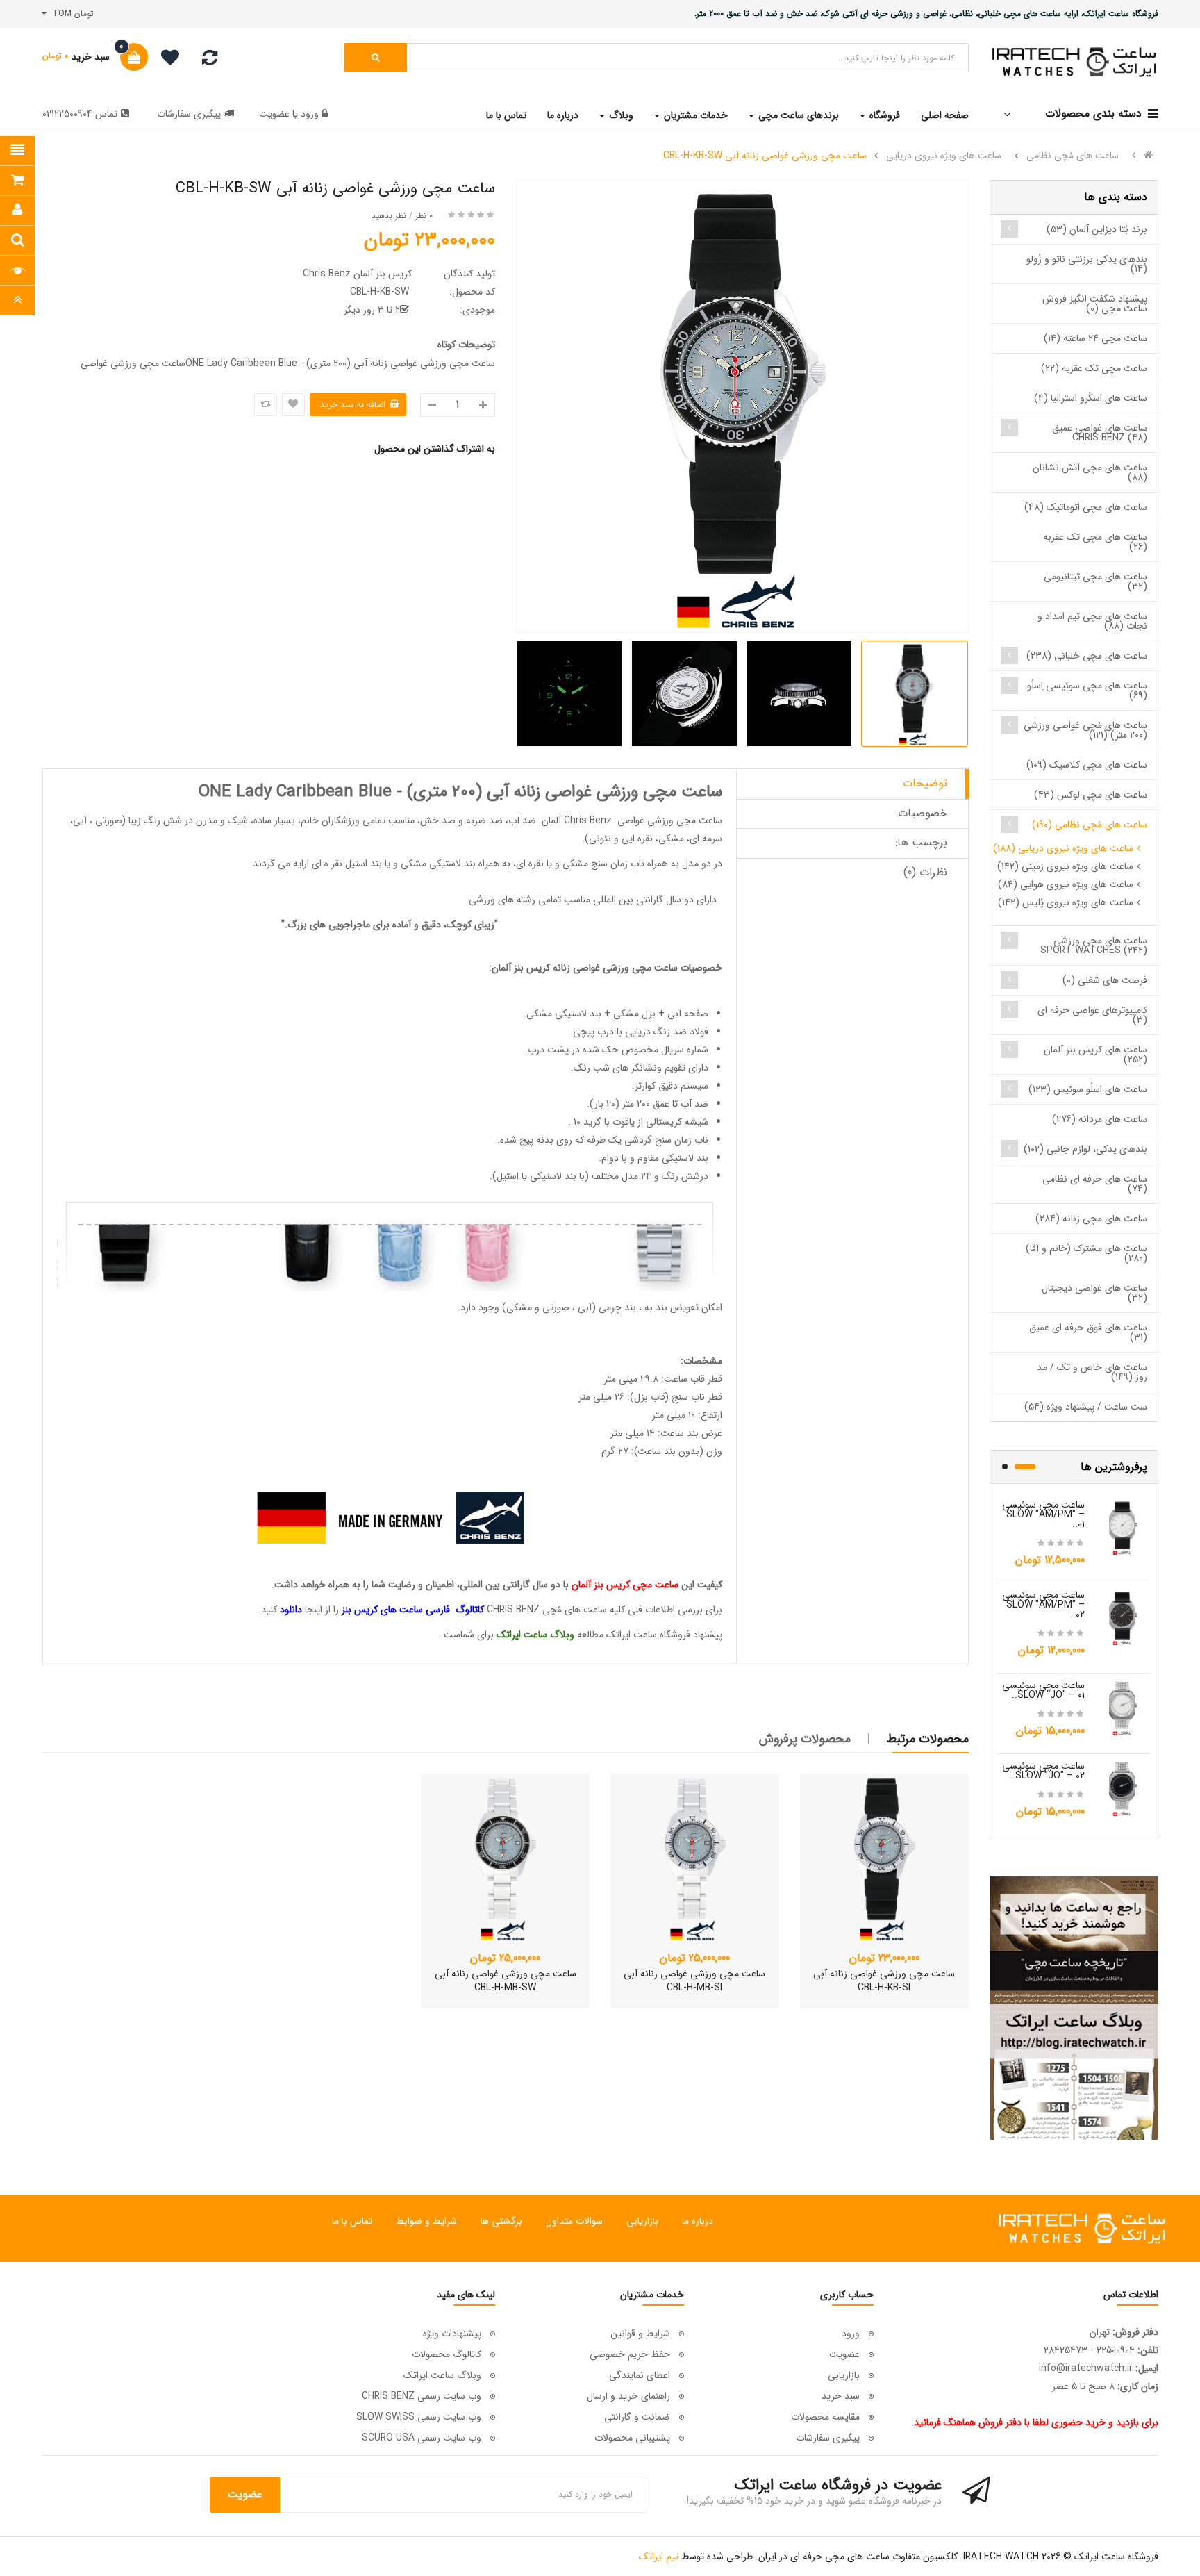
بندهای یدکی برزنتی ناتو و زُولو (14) (1087, 264)
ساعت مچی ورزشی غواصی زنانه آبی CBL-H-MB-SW (506, 1981)
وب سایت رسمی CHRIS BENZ (422, 2396)
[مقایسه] (210, 61)
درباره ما (698, 2221)
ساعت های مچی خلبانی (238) (1087, 656)
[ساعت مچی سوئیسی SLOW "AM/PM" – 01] (1123, 1527)
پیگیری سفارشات (189, 114)
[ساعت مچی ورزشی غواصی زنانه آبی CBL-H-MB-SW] (505, 1858)
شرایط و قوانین (640, 2334)
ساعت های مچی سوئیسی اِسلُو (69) (1087, 691)
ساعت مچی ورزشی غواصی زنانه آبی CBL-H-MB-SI (694, 1981)
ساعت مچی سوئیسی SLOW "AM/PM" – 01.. (1043, 1514)
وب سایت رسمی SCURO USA (422, 2438)
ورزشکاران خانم (332, 820)
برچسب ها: (921, 842)
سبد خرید (841, 2396)
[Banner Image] (1074, 2008)
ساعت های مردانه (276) (1100, 1119)
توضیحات (925, 783)
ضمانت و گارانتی (637, 2417)
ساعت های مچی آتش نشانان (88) (1090, 472)
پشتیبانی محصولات (632, 2438)
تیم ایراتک (659, 2557)
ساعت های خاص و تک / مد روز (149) (1092, 1372)
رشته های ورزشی (502, 900)
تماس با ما (352, 2221)
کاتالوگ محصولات (447, 2354)
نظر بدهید (389, 216)
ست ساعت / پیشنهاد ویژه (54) (1086, 1407)
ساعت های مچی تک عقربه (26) (1095, 542)
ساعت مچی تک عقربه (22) (1094, 368)
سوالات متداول (574, 2221)
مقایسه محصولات (825, 2417)
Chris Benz (588, 820)
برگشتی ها (501, 2221)
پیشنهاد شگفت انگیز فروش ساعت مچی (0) (1095, 304)
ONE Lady (237, 792)
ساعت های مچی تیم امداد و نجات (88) (1092, 621)
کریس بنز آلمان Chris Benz (357, 274)
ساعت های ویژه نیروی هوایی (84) (1066, 884)
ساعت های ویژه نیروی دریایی (944, 156)
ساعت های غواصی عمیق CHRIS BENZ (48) (1100, 433)
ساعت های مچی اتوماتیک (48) (1086, 507)
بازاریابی (642, 2221)
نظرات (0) (925, 872)
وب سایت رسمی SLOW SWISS (419, 2417)
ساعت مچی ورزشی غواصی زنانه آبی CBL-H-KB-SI (884, 1981)
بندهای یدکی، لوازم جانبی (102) (1085, 1149)
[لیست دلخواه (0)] (165, 60)
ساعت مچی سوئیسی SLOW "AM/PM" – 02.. (1043, 1605)
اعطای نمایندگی (640, 2375)
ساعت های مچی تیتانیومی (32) (1095, 581)
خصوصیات (923, 813)
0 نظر (424, 216)
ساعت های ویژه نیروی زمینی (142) (1065, 866)
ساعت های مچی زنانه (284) (1091, 1219)
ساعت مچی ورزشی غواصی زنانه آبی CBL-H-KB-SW (765, 156)
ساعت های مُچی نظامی (1073, 156)
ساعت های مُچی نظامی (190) (1090, 825)
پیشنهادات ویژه (452, 2334)
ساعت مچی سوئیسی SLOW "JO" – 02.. (1043, 1771)
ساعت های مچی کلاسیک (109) (1087, 765)
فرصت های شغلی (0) (1105, 980)
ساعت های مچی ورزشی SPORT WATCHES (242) (1094, 946)
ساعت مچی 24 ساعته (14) (1095, 338)
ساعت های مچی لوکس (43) (1091, 795)
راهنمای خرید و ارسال (628, 2396)
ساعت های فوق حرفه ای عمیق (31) (1088, 1332)
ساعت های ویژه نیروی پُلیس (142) (1066, 902)
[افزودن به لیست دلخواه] (293, 405)
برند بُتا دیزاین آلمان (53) (1097, 229)
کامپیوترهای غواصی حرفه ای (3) (1092, 1015)
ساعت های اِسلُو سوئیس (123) (1088, 1089)
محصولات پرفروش (805, 1739)
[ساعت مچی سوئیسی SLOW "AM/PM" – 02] (1123, 1617)
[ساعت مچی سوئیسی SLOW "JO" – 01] (1123, 1708)
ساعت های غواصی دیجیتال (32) (1094, 1293)
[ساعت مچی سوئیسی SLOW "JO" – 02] (1123, 1788)
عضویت (274, 114)
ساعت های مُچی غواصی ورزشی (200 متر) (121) (1085, 730)
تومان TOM (70, 14)
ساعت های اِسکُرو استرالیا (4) (1091, 398)
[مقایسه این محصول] (266, 405)
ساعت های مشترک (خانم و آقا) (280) (1086, 1253)
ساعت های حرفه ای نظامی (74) (1095, 1184)
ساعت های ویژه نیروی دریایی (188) (1063, 848)
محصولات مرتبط (928, 1739)
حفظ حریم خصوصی (630, 2354)
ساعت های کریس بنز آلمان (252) (1095, 1055)
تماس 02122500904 (80, 114)
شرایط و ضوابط (426, 2221)
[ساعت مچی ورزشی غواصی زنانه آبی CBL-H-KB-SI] (884, 1858)
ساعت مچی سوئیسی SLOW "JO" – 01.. (1043, 1690)
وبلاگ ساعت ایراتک (442, 2375)
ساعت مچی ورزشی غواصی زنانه (615, 968)
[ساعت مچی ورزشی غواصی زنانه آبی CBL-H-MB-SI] (695, 1858)
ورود (308, 114)
